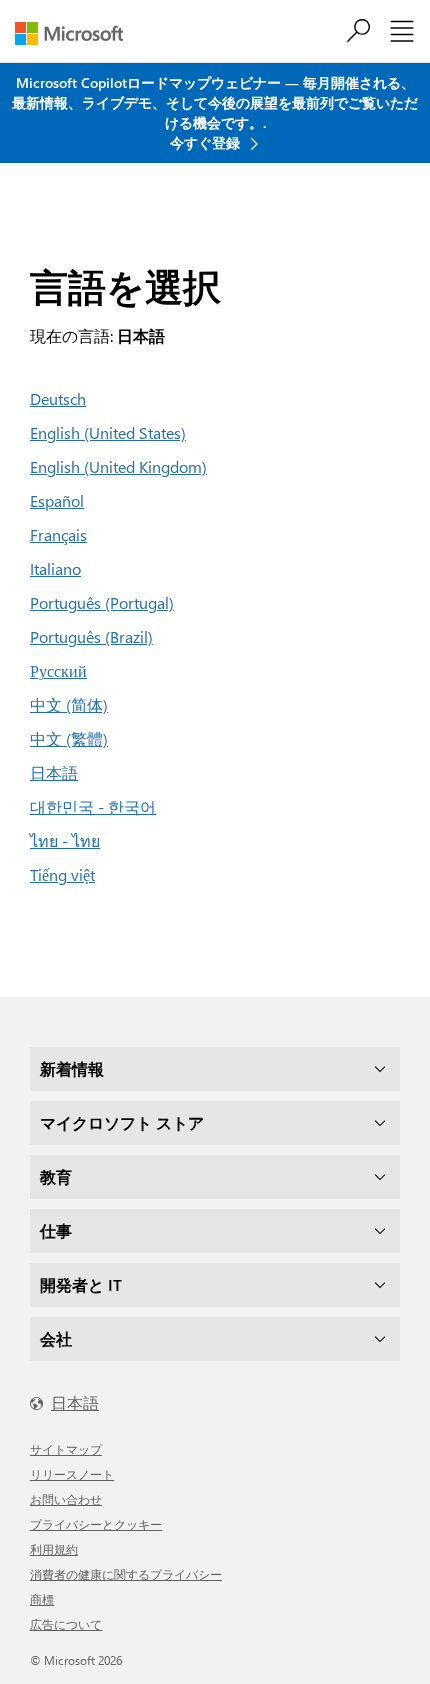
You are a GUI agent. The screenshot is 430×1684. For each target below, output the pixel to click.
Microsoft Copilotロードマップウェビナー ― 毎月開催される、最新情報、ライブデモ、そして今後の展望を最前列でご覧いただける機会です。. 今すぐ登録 (215, 112)
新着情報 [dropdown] (72, 1068)
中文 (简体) (69, 704)
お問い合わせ (66, 1499)
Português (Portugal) (102, 602)
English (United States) (108, 432)
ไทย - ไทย (65, 840)
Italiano (55, 568)
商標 (42, 1599)
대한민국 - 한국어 (93, 806)
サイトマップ (66, 1449)
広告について (66, 1624)
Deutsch (58, 398)
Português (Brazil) (91, 636)
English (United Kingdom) (118, 466)
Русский (58, 670)
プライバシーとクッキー (96, 1524)
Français (58, 534)
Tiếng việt (62, 874)
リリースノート (72, 1474)
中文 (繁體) (69, 738)
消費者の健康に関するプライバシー (126, 1574)
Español (57, 500)
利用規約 (54, 1549)
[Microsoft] (76, 33)
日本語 (54, 772)
